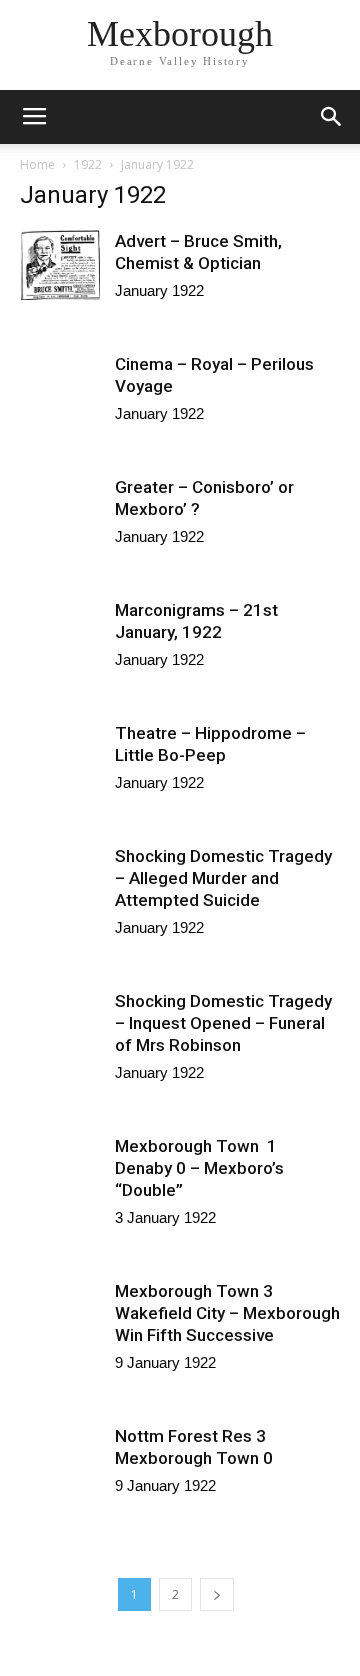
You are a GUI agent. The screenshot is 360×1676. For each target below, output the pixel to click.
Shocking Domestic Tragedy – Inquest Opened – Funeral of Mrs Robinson (223, 1023)
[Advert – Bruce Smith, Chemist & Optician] (60, 265)
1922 (88, 164)
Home (37, 164)
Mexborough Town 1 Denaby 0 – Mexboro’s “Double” (199, 1168)
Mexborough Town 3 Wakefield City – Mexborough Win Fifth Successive (227, 1313)
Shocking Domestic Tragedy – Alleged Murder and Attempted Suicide (223, 878)
